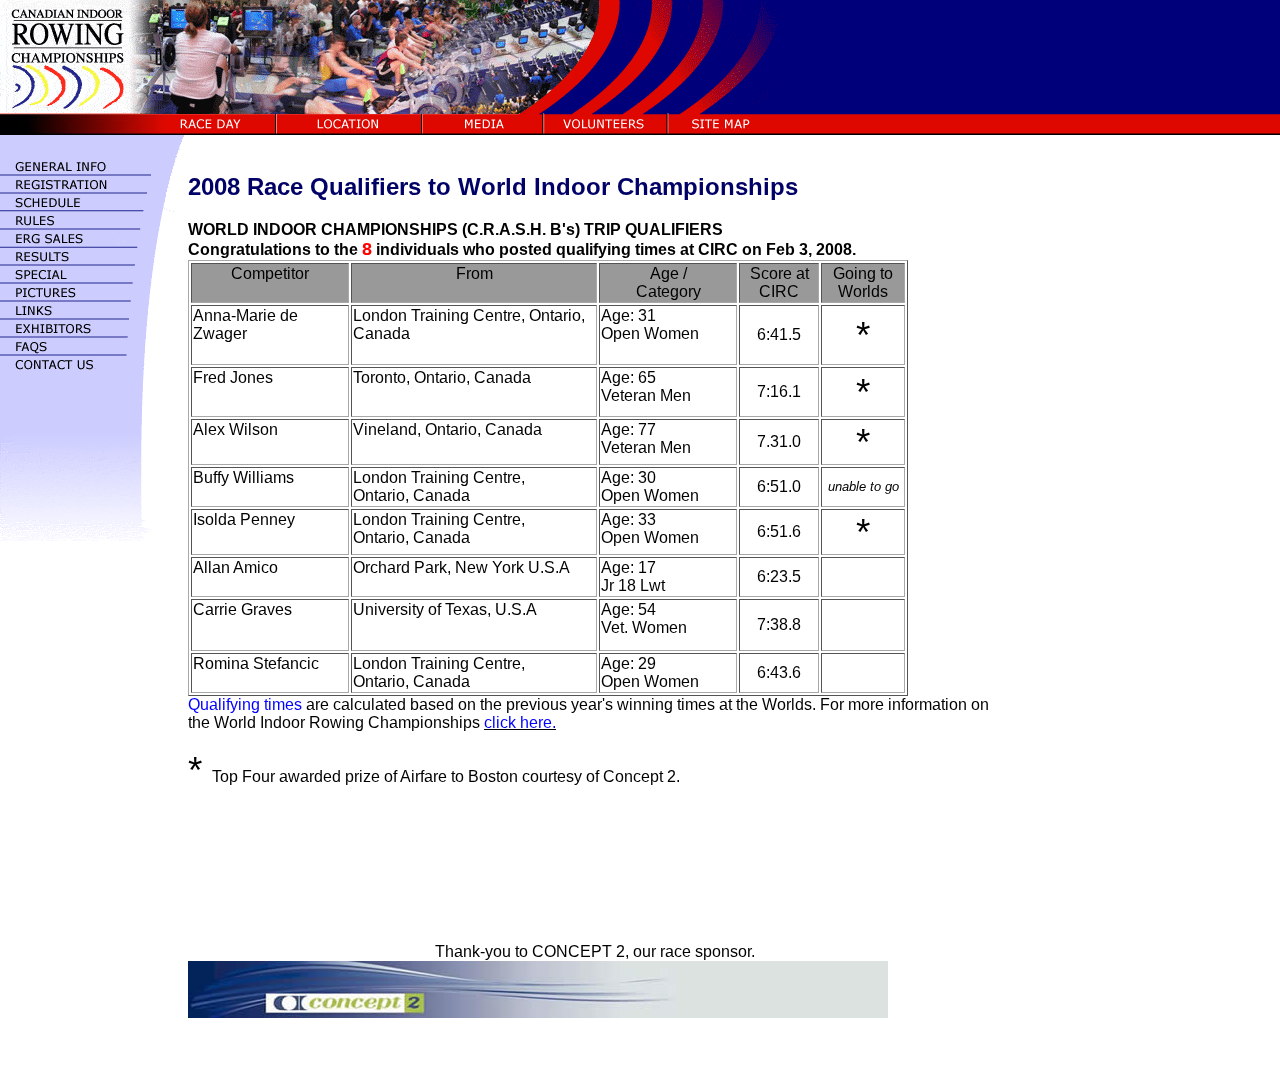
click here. (520, 722)
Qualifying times (245, 704)
